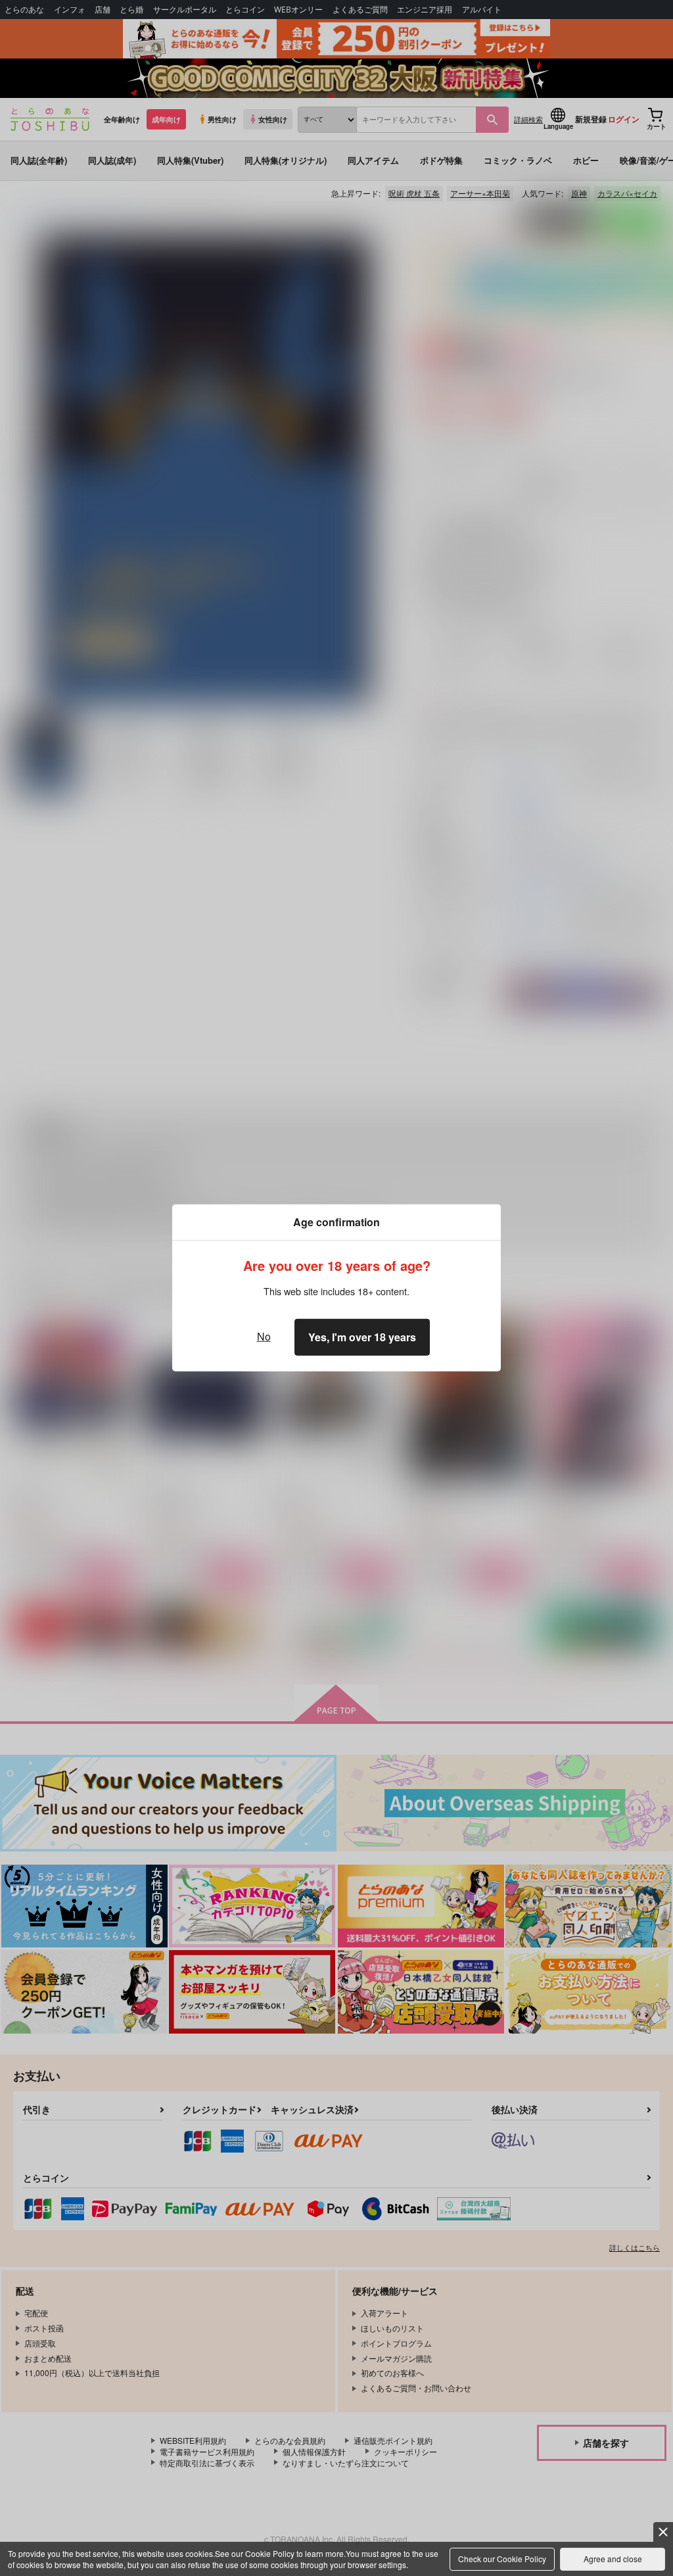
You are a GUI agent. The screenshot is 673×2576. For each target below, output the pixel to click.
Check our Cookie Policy (502, 2559)
